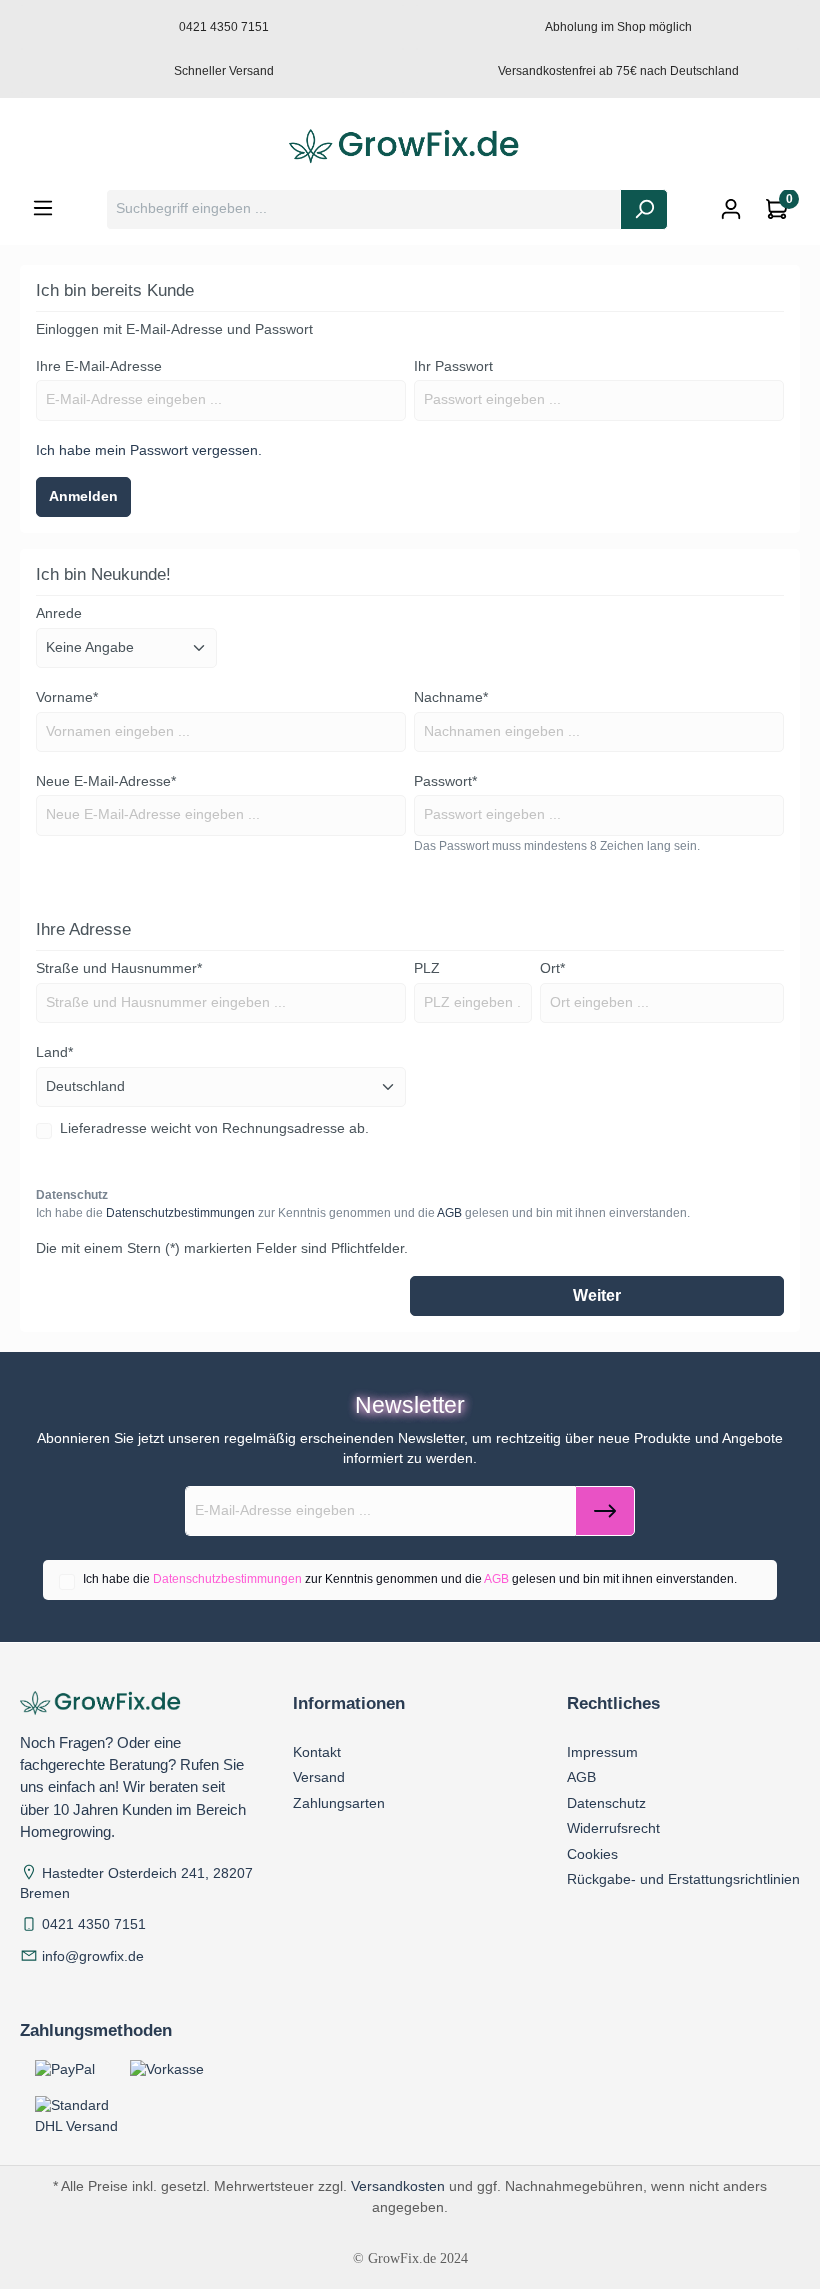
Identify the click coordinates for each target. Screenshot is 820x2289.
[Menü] (43, 208)
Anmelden (83, 496)
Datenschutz (606, 1803)
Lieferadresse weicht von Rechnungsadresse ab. (214, 1128)
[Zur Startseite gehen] (410, 147)
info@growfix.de (93, 1956)
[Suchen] (644, 209)
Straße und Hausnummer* (119, 968)
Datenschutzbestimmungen (180, 1213)
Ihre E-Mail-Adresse (99, 366)
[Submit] (605, 1511)
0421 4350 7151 (94, 1924)
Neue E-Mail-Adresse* (106, 781)
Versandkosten (398, 2186)
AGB (449, 1213)
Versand (319, 1777)
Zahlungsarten (339, 1803)
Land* (54, 1052)
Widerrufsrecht (613, 1828)
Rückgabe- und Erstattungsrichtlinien (683, 1879)
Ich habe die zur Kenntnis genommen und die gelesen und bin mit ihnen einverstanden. (363, 1213)
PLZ (427, 968)
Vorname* (67, 697)
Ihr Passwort (453, 366)
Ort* (552, 968)
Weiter (597, 1295)
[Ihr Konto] (731, 209)
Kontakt (317, 1752)
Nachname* (451, 697)
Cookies (592, 1854)
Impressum (602, 1752)
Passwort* (445, 781)
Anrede (59, 613)
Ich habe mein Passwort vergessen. (149, 450)
